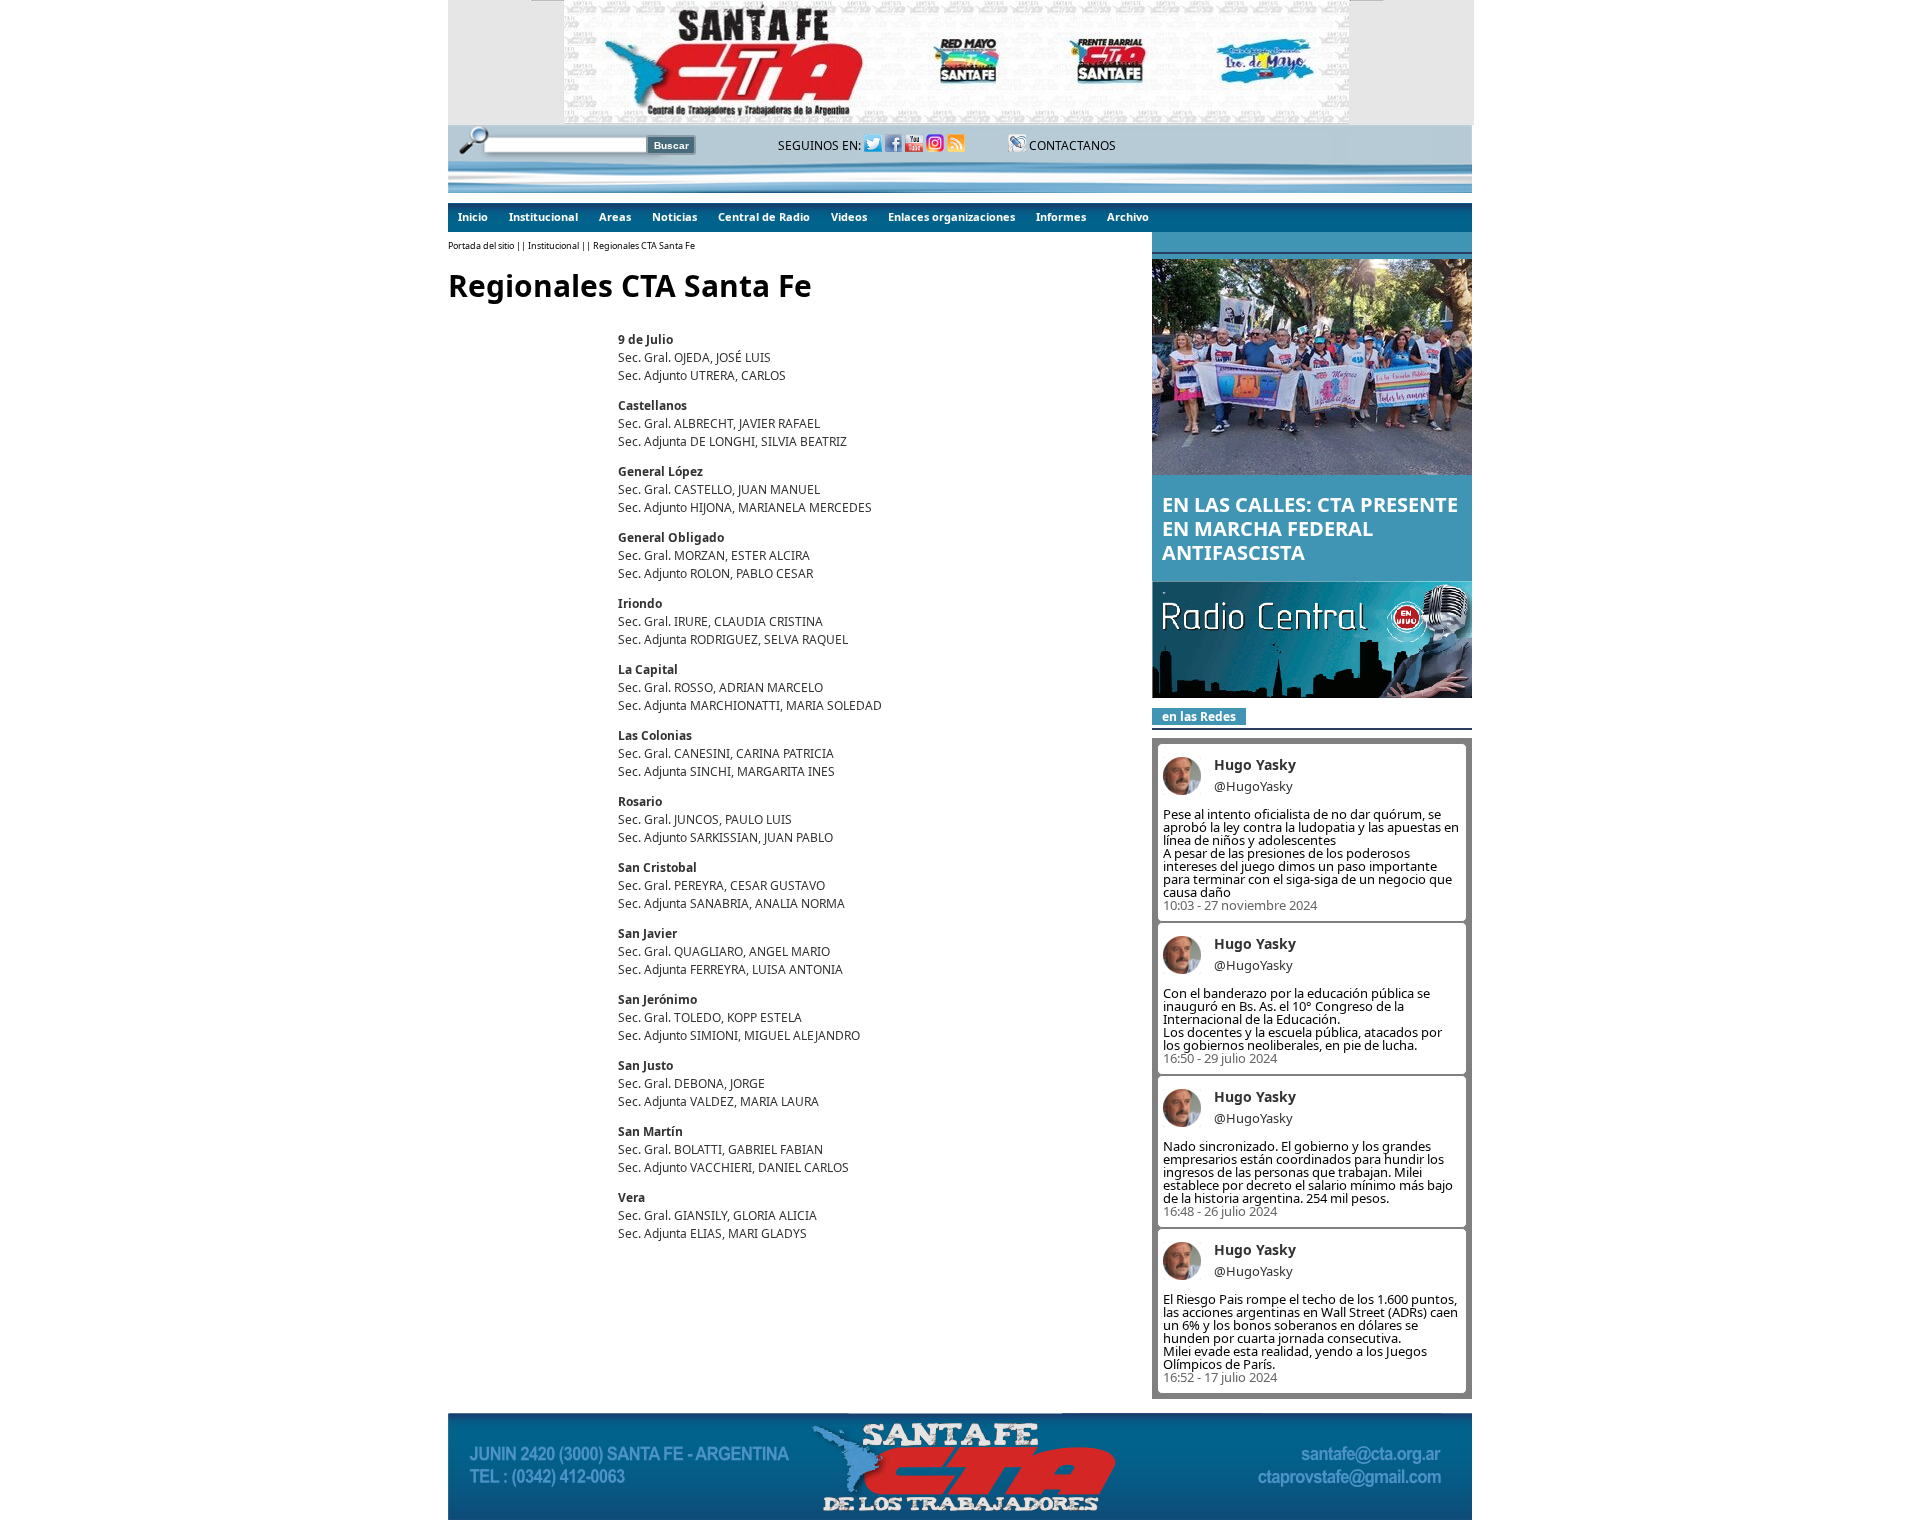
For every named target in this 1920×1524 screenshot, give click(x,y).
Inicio (473, 216)
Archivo (1128, 216)
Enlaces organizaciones (951, 216)
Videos (849, 216)
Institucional (543, 216)
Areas (615, 216)
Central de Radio (764, 216)
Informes (1061, 216)
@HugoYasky (1253, 786)
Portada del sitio (481, 245)
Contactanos (1071, 145)
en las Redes (1199, 716)
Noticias (674, 216)
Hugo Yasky (1255, 764)
